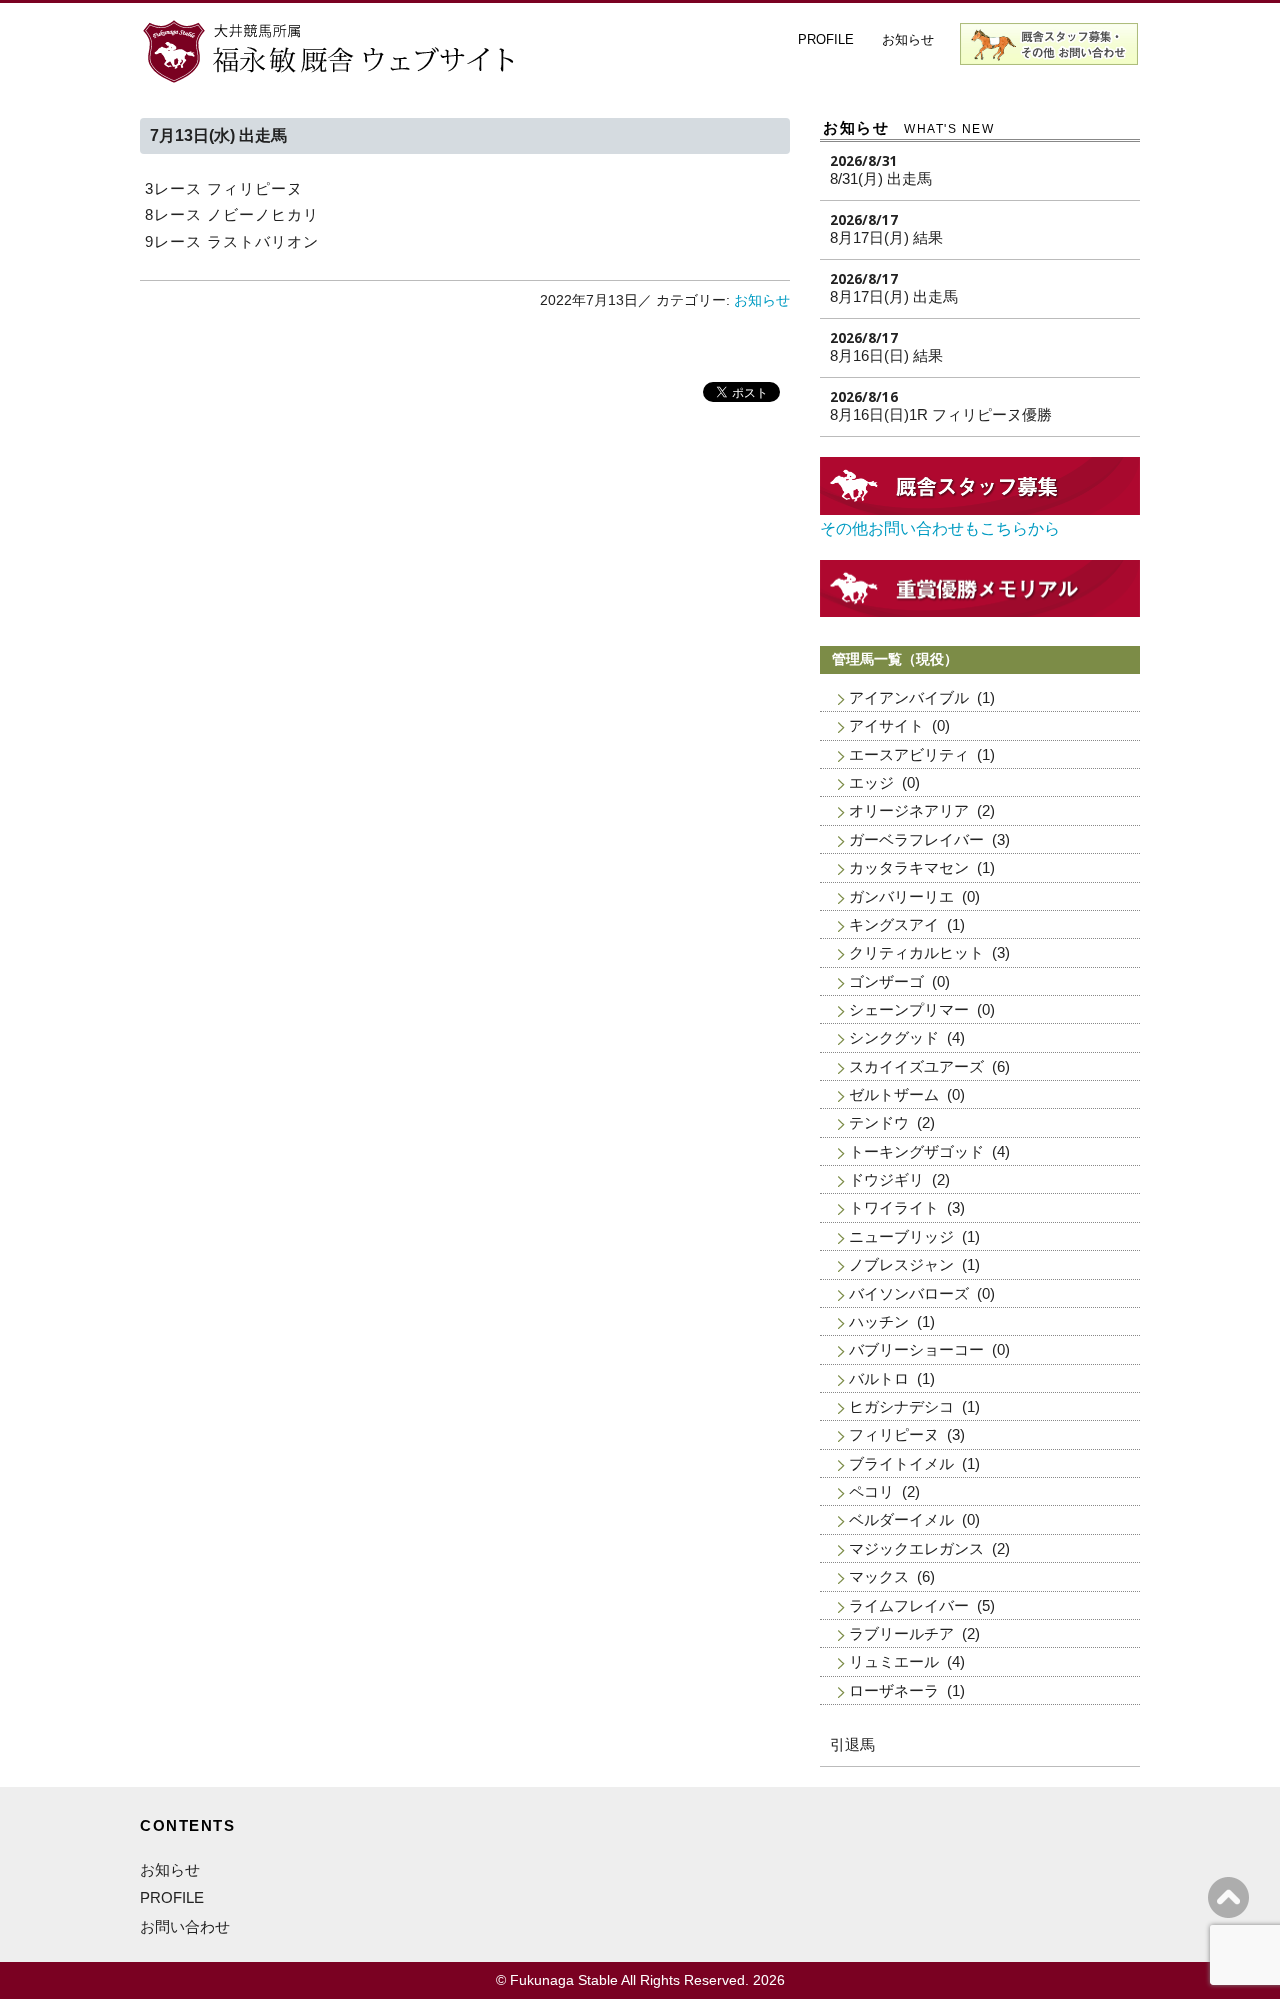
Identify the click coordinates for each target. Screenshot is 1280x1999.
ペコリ (871, 1491)
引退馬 (852, 1744)
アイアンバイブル (909, 697)
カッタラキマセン (909, 867)
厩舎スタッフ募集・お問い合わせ (1050, 44)
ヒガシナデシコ (901, 1406)
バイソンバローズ (909, 1293)
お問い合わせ (185, 1926)
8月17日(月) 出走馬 (894, 296)
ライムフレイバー (909, 1605)
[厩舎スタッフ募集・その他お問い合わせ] (980, 509)
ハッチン (879, 1321)
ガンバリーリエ (901, 896)
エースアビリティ (909, 754)
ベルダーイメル (901, 1519)
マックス (879, 1576)
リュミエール (894, 1661)
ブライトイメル (901, 1463)
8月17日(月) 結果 (886, 237)
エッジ (871, 782)
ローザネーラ (894, 1690)
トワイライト (894, 1207)
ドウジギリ (886, 1179)
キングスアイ (894, 924)
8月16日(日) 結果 (886, 355)
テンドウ (879, 1122)
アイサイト (886, 725)
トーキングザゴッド (916, 1151)
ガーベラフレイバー (916, 839)
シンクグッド (894, 1037)
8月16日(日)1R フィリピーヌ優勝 (941, 414)
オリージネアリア (909, 810)
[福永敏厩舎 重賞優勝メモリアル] (980, 611)
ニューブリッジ (901, 1236)
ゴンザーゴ (886, 981)
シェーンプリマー (909, 1009)
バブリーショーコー (916, 1349)
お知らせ (908, 39)
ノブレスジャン (901, 1264)
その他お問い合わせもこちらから (940, 528)
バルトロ (879, 1378)
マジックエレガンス (916, 1548)
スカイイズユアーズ (916, 1066)
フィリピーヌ (894, 1434)
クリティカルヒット (916, 952)
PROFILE (826, 39)
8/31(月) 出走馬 (881, 178)
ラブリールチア (901, 1633)
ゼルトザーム (894, 1094)
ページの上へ (1228, 1897)
